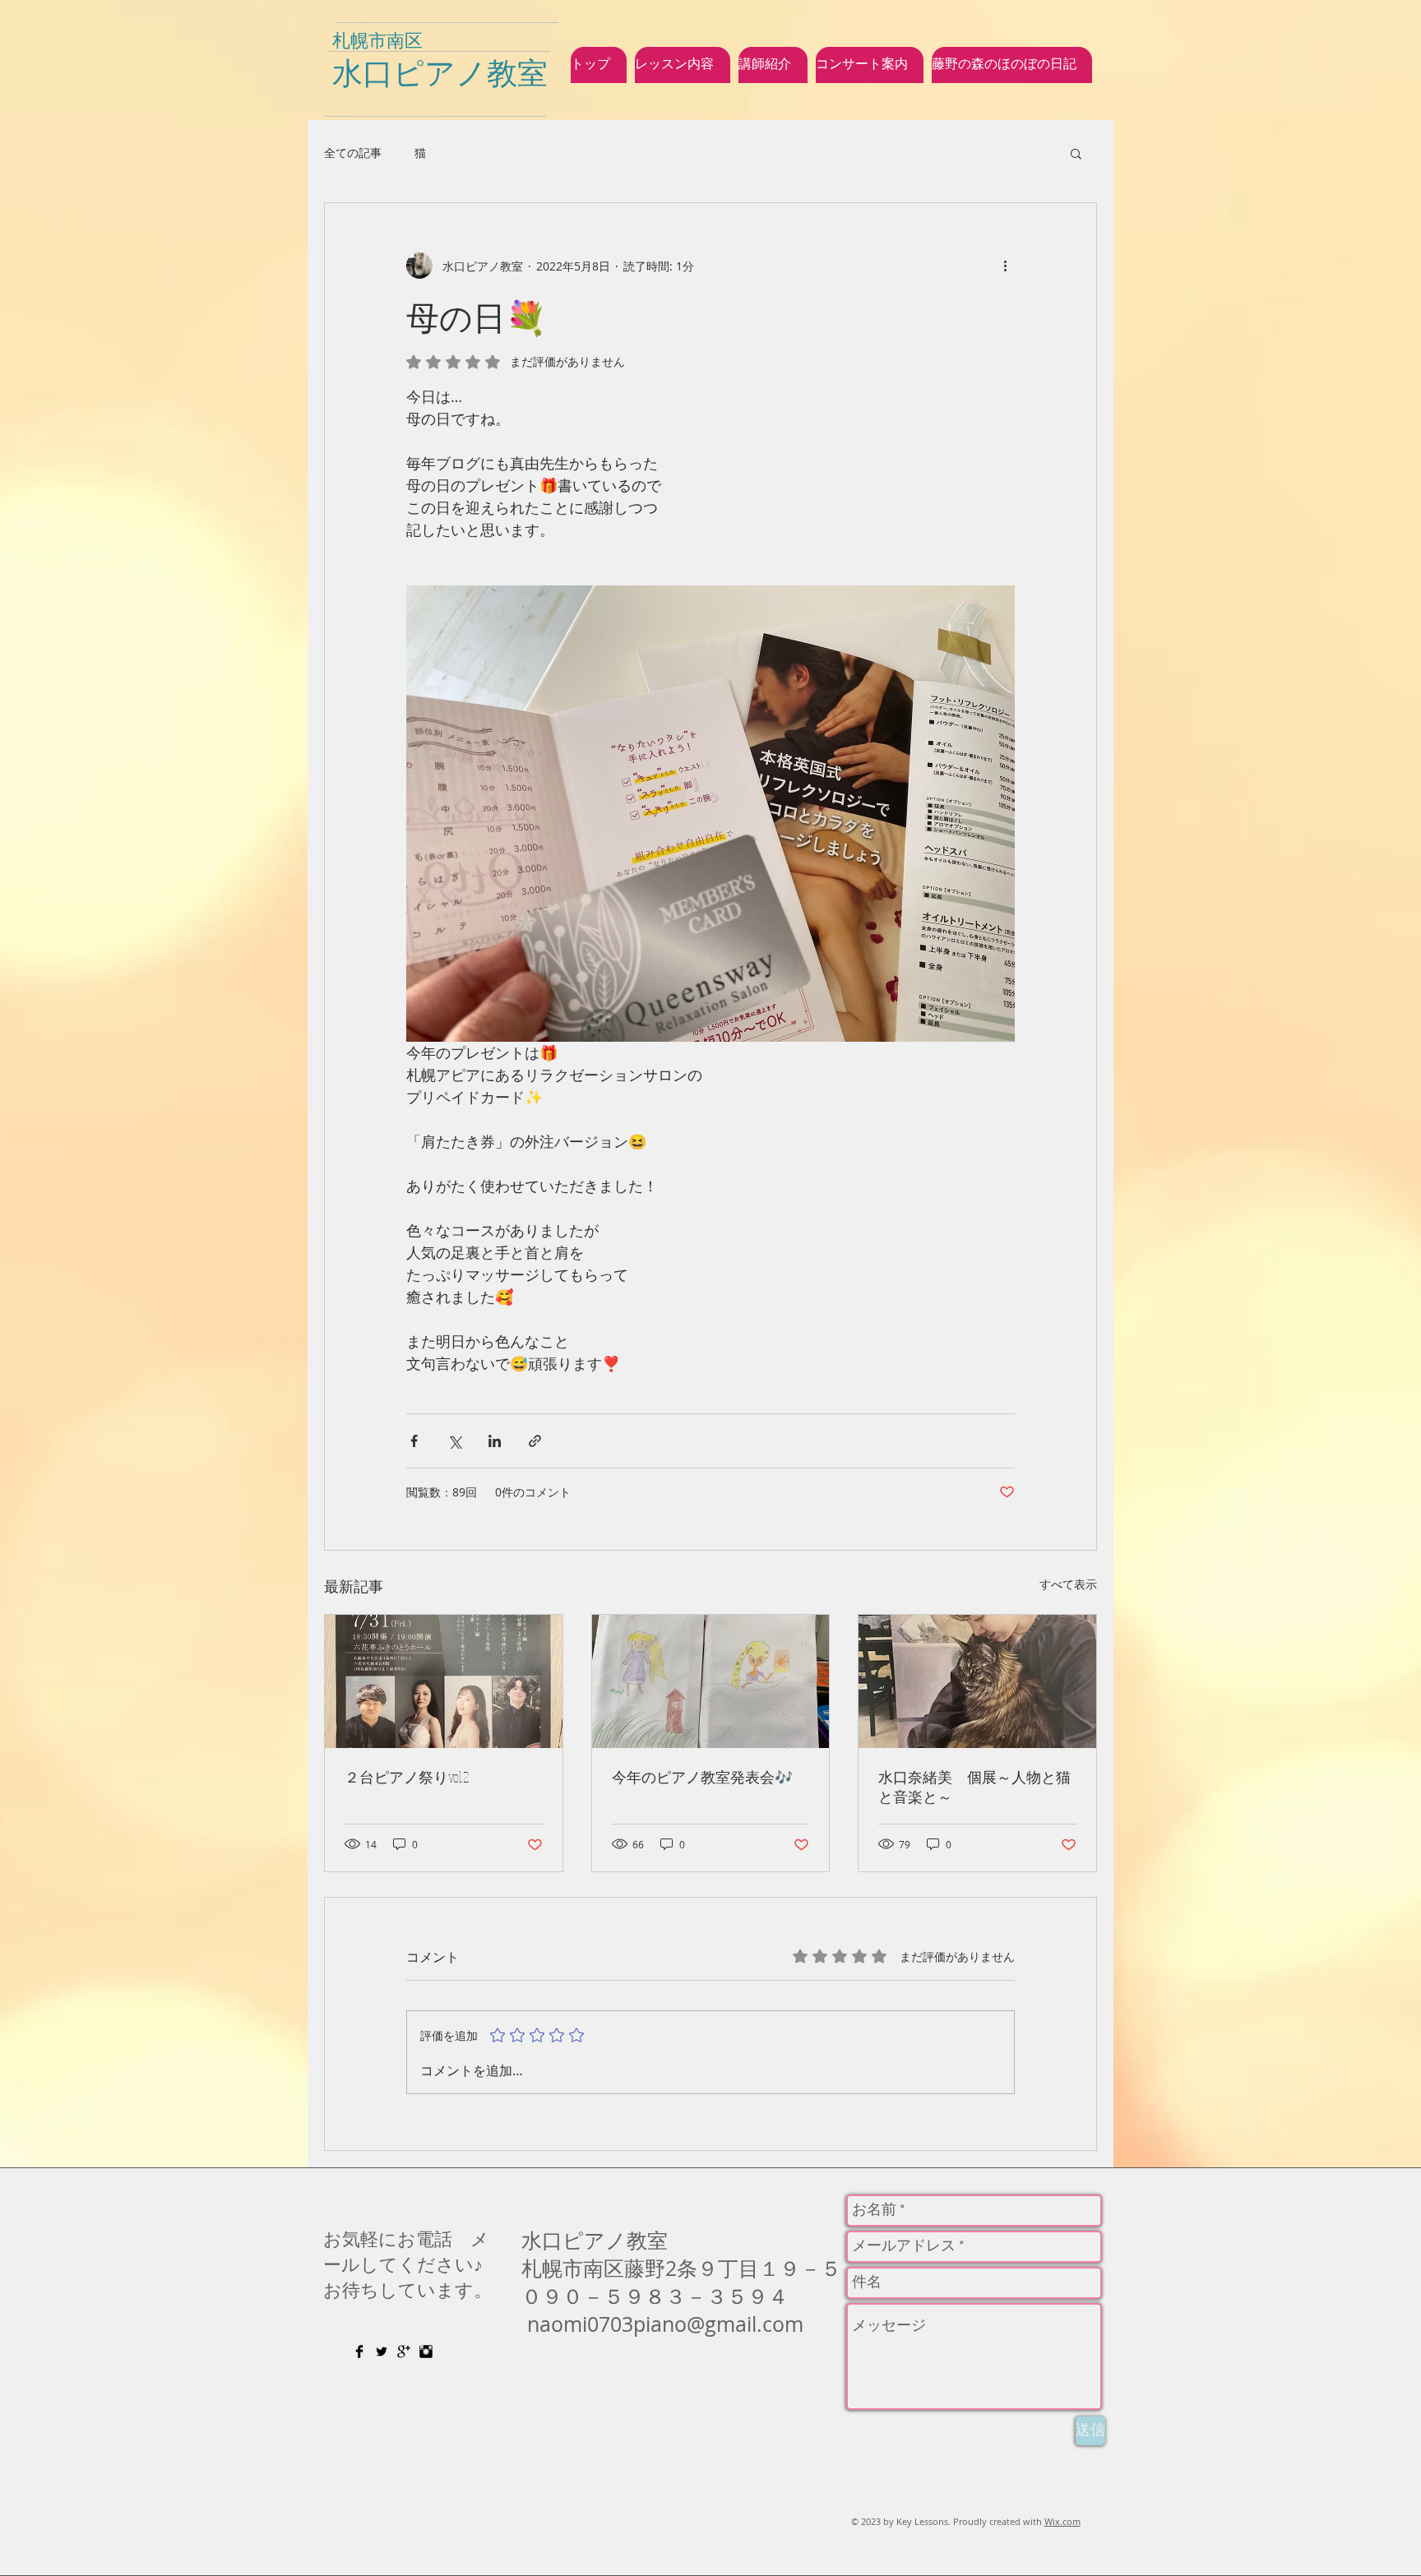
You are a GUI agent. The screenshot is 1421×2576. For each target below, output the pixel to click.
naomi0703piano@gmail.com (665, 2324)
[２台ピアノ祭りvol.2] (444, 1681)
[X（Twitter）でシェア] (454, 1441)
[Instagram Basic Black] (426, 2352)
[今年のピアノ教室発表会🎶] (711, 1681)
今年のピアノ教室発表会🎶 (702, 1777)
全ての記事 (353, 153)
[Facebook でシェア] (414, 1441)
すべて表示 (1068, 1584)
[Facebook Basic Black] (359, 2352)
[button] (1076, 153)
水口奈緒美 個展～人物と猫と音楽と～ (974, 1787)
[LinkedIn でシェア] (495, 1441)
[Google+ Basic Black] (404, 2352)
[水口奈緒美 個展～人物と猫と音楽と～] (977, 1681)
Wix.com (1062, 2521)
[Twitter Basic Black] (382, 2352)
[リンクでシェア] (535, 1441)
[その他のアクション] (1005, 266)
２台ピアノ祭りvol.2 (407, 1777)
